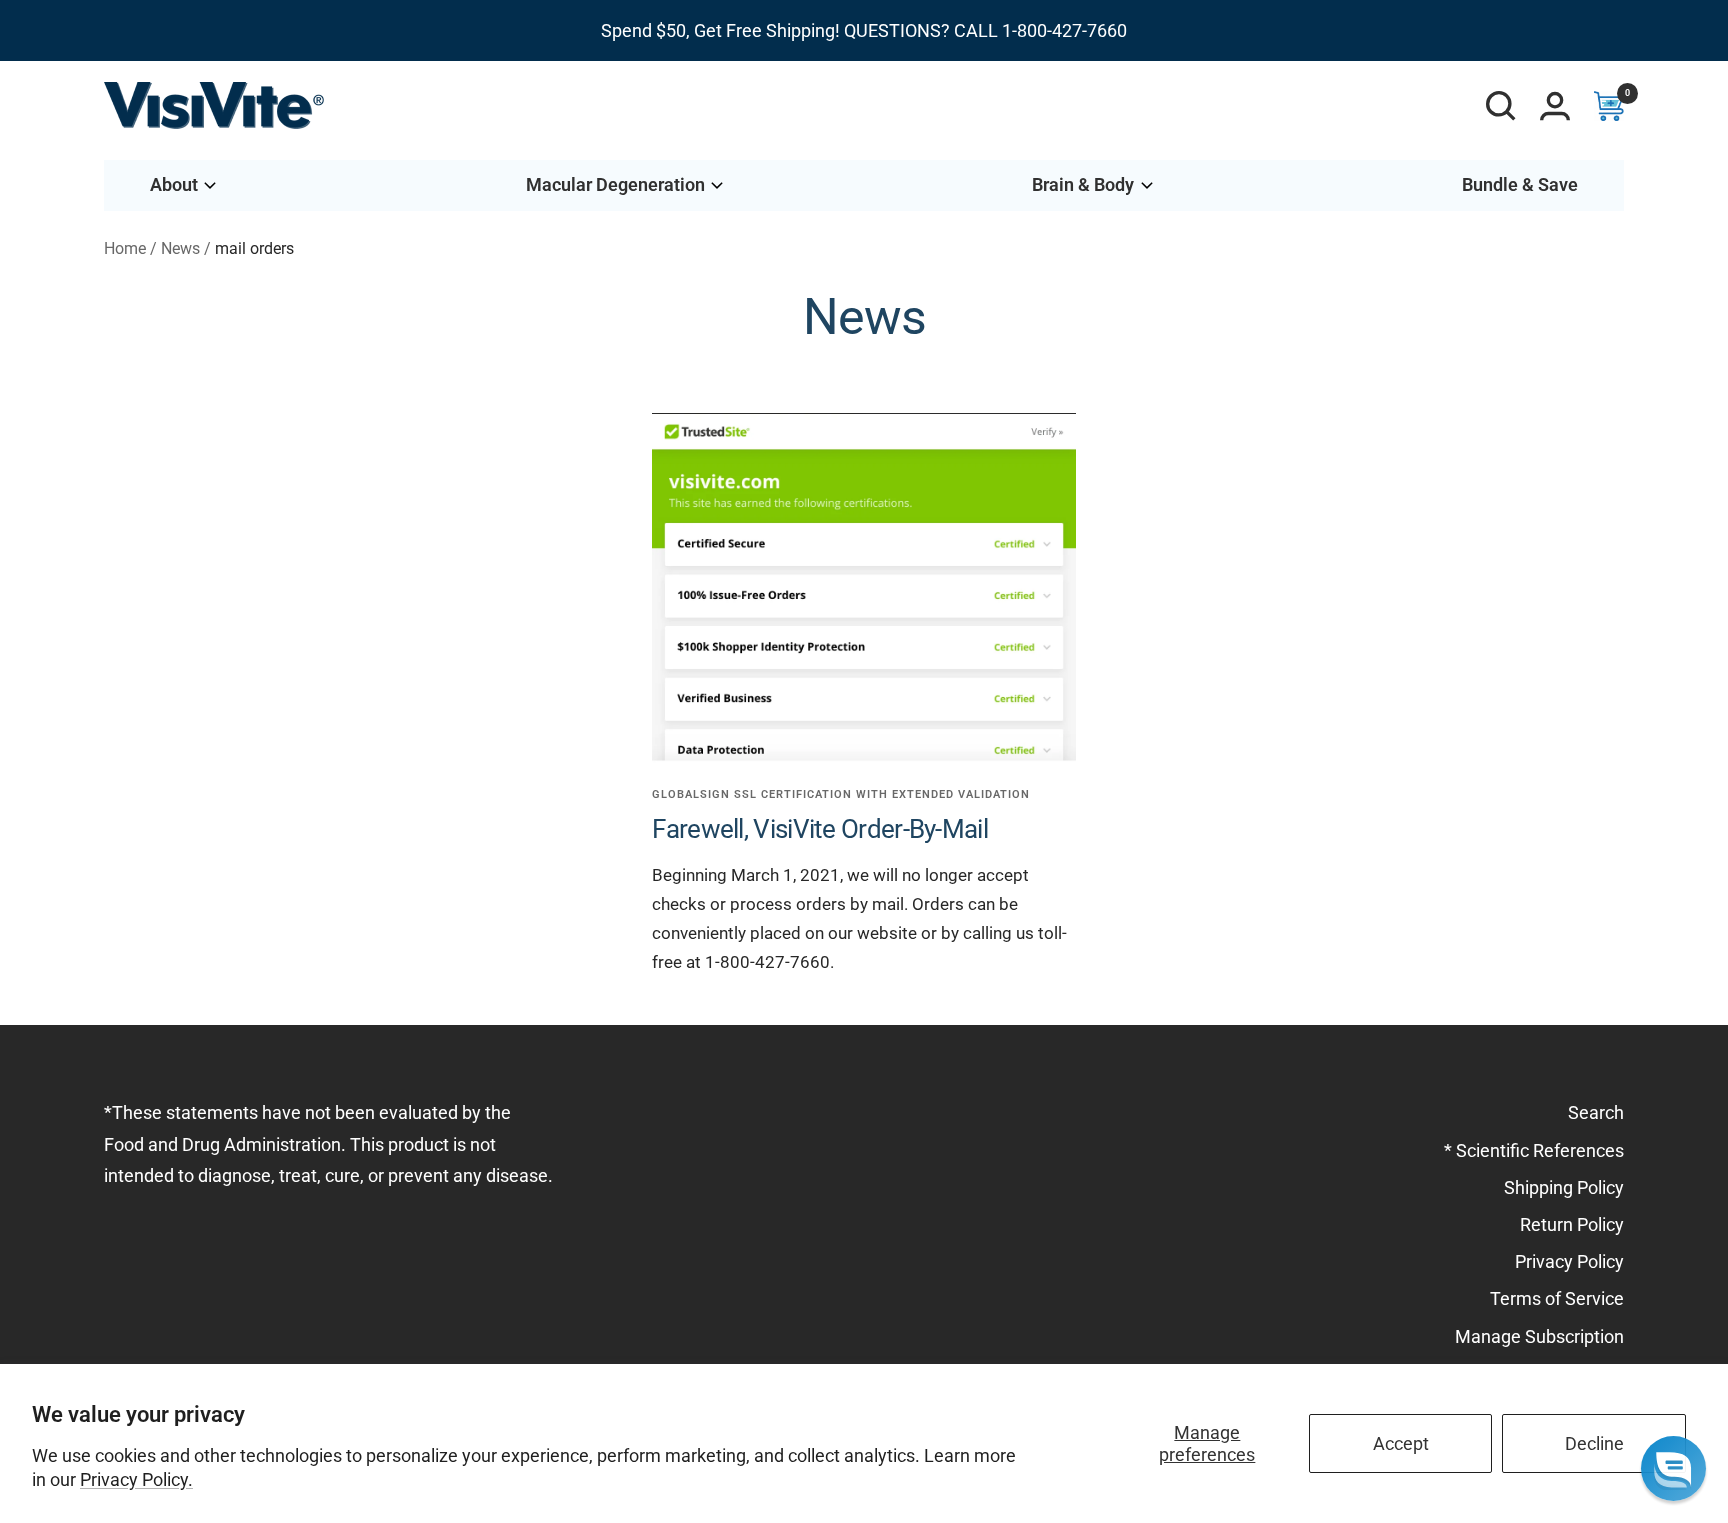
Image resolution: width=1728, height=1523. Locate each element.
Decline (1594, 1443)
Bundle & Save (1520, 184)
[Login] (1555, 106)
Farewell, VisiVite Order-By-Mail (820, 829)
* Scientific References (1534, 1150)
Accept (1401, 1443)
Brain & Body (1083, 184)
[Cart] (1609, 106)
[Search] (1501, 106)
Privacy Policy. (136, 1479)
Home (125, 248)
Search (1596, 1112)
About (174, 184)
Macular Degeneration (615, 184)
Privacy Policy (1569, 1261)
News (180, 248)
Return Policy (1572, 1224)
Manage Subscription (1539, 1336)
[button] (1673, 1468)
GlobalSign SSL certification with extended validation (841, 794)
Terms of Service (1557, 1298)
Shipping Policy (1564, 1187)
